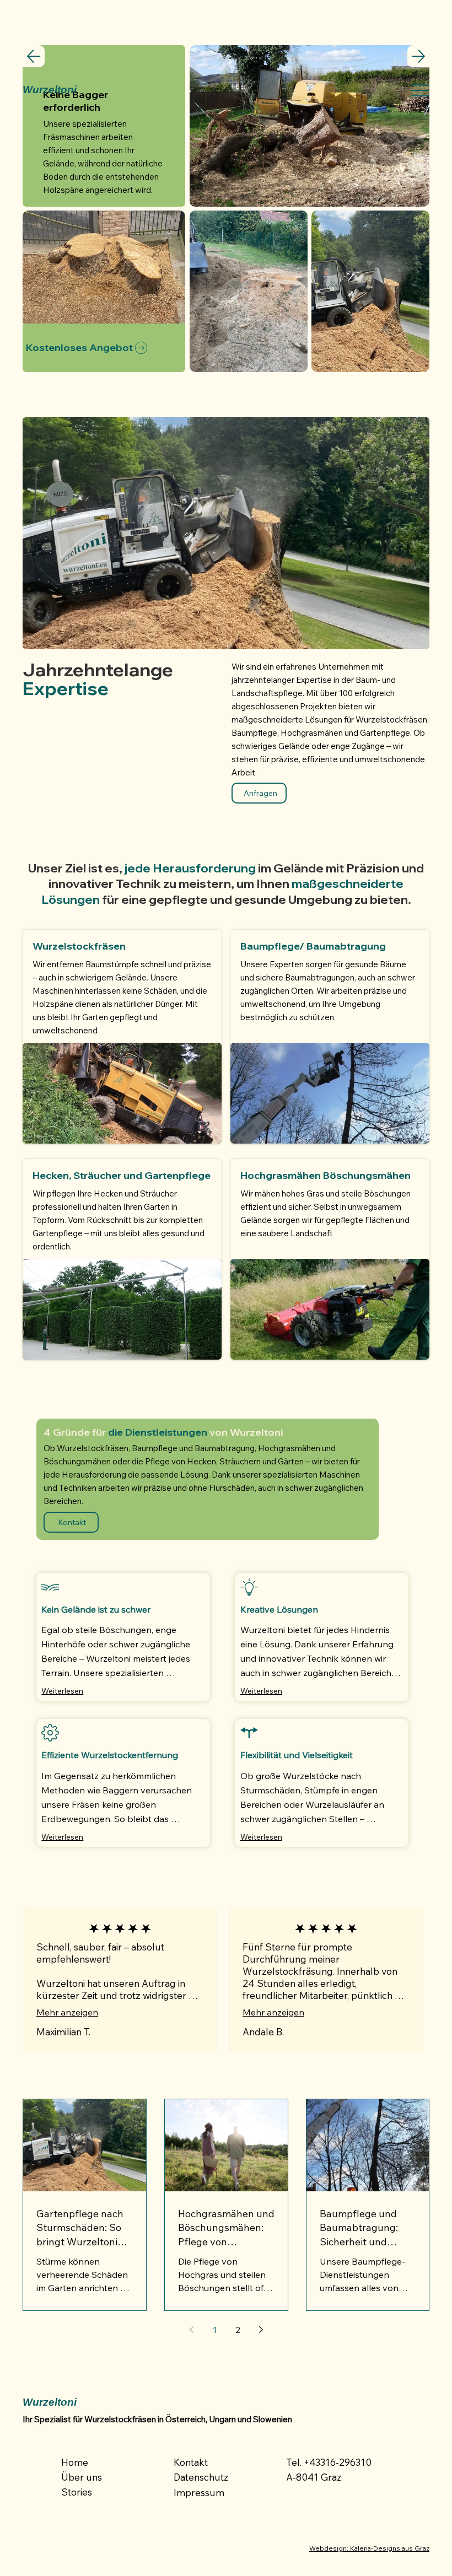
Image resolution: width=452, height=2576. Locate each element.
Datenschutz (201, 2477)
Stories (77, 2492)
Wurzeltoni (50, 90)
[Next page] (261, 2330)
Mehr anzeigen (67, 2012)
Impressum (199, 2493)
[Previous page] (191, 2330)
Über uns (82, 2477)
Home (75, 2462)
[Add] (122, 1037)
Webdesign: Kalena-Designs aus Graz (369, 2548)
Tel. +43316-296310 (329, 2462)
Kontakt (191, 2462)
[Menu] (420, 90)
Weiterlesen (62, 1691)
